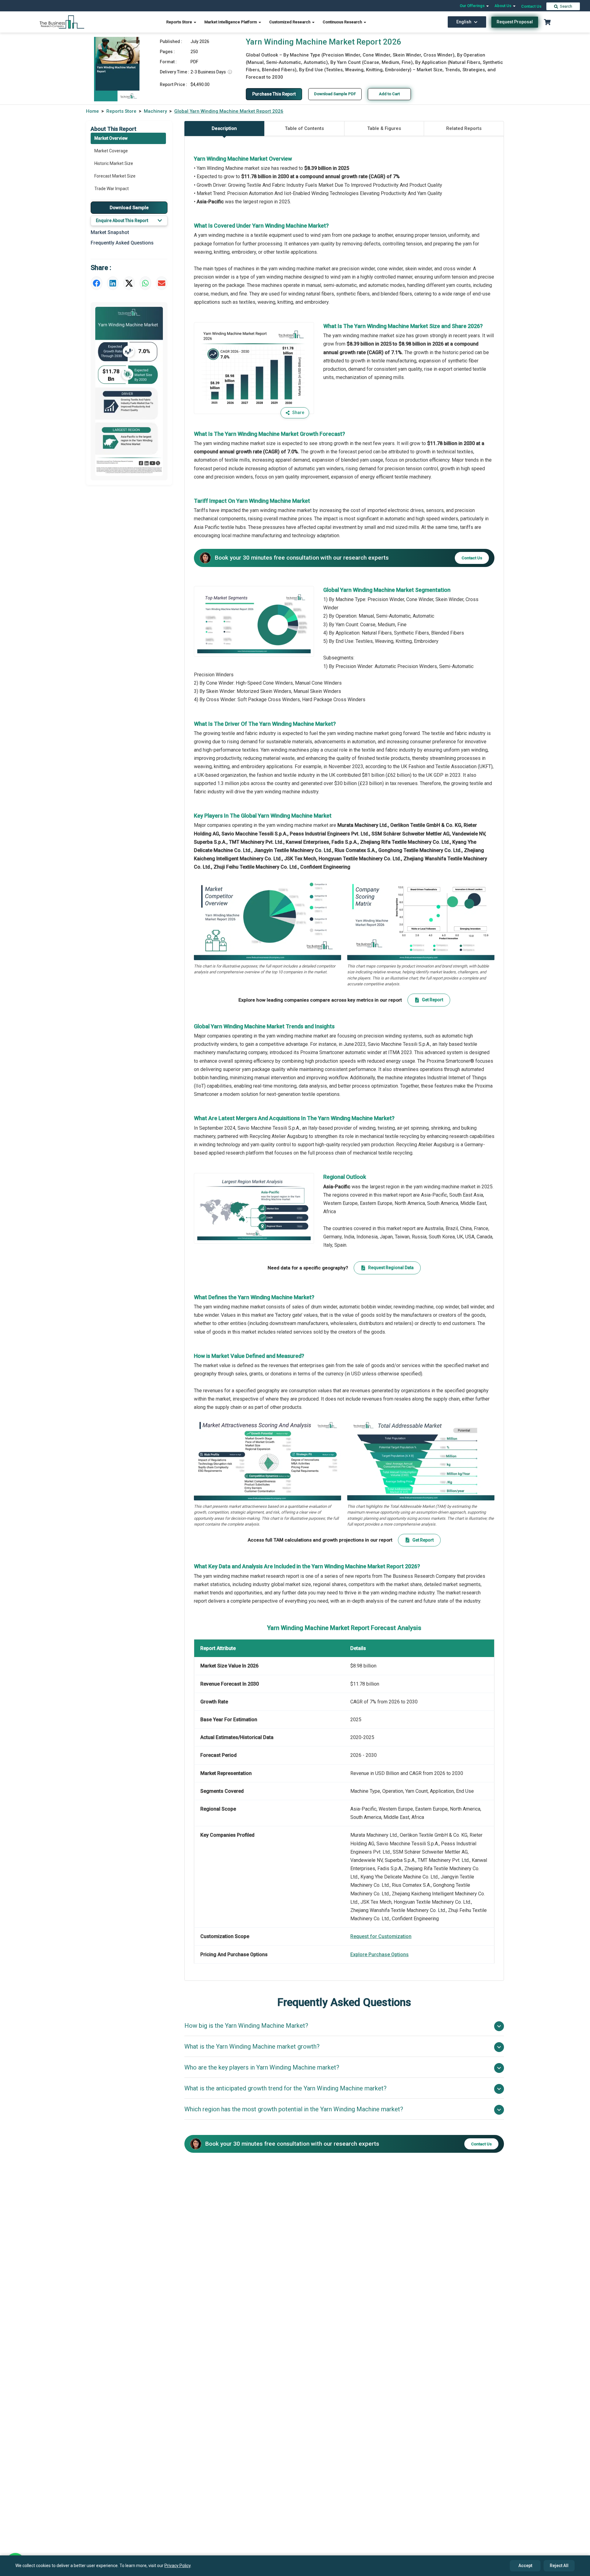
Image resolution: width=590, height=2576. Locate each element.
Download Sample (129, 207)
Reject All (559, 2566)
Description (224, 128)
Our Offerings (473, 6)
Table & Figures (384, 128)
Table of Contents (304, 128)
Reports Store (180, 22)
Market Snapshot (110, 232)
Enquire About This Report (122, 221)
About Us (503, 6)
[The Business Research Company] (62, 22)
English (464, 22)
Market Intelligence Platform (231, 22)
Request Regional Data (391, 1268)
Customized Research (290, 22)
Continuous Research (343, 22)
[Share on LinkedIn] (113, 283)
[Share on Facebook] (96, 283)
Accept (525, 2566)
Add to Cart (389, 94)
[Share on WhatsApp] (145, 283)
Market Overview (111, 138)
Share (298, 412)
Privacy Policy (177, 2566)
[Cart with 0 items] (547, 22)
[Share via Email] (162, 283)
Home (92, 111)
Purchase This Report (274, 94)
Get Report (433, 1000)
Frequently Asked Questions (122, 243)
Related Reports (464, 128)
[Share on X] (129, 283)
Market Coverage (111, 151)
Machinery (155, 111)
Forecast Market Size (115, 176)
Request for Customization (381, 1936)
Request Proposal (515, 22)
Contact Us (531, 6)
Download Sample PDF (335, 94)
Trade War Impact (112, 189)
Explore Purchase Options (380, 1954)
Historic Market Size (114, 163)
